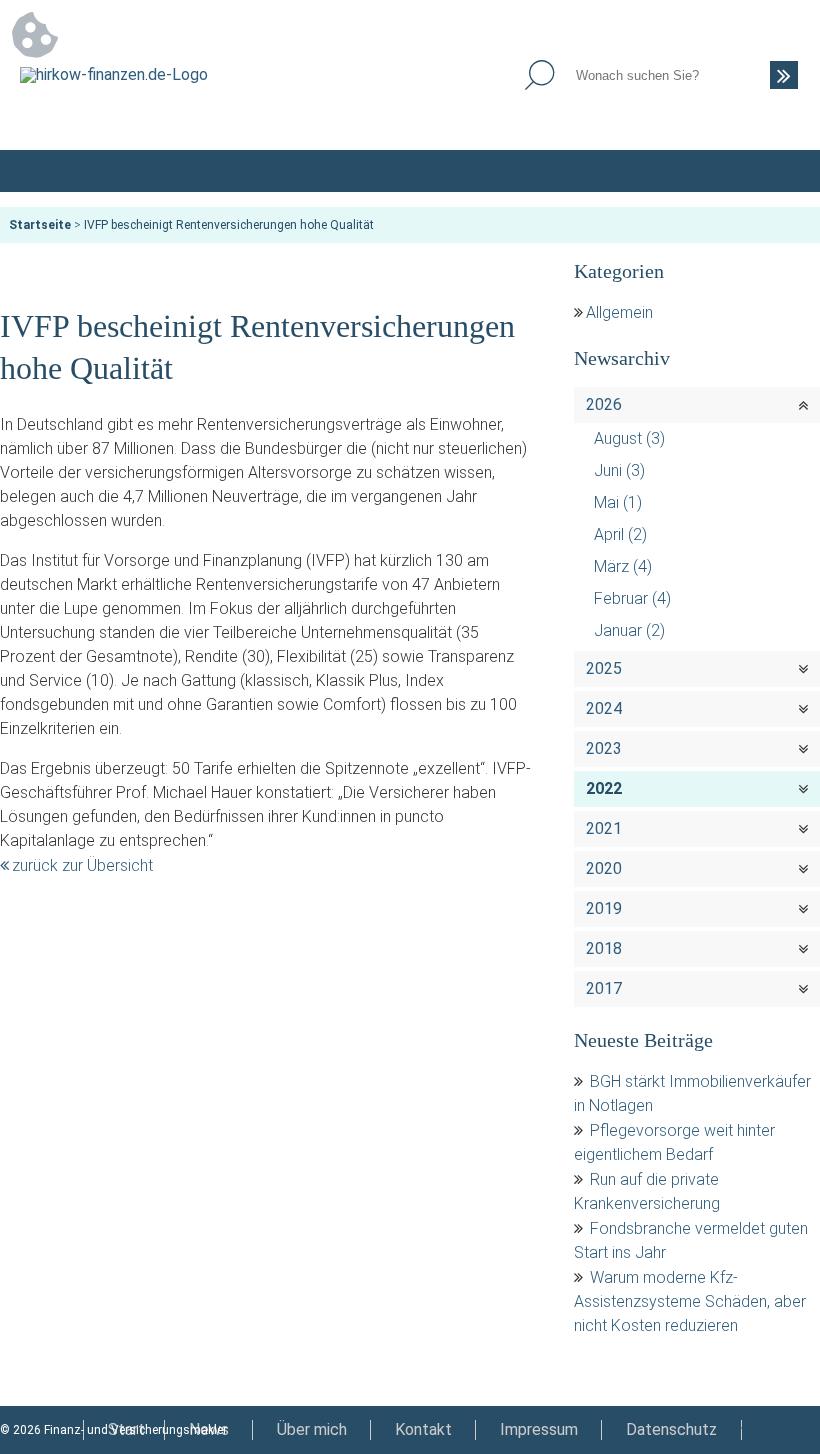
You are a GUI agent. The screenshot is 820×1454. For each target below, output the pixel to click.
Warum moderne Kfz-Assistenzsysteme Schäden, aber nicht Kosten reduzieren (690, 1301)
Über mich (312, 1429)
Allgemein (619, 312)
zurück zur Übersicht (82, 865)
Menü (779, 171)
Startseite (40, 225)
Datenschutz (671, 1429)
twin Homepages (774, 1430)
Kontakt (423, 1429)
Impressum (539, 1429)
